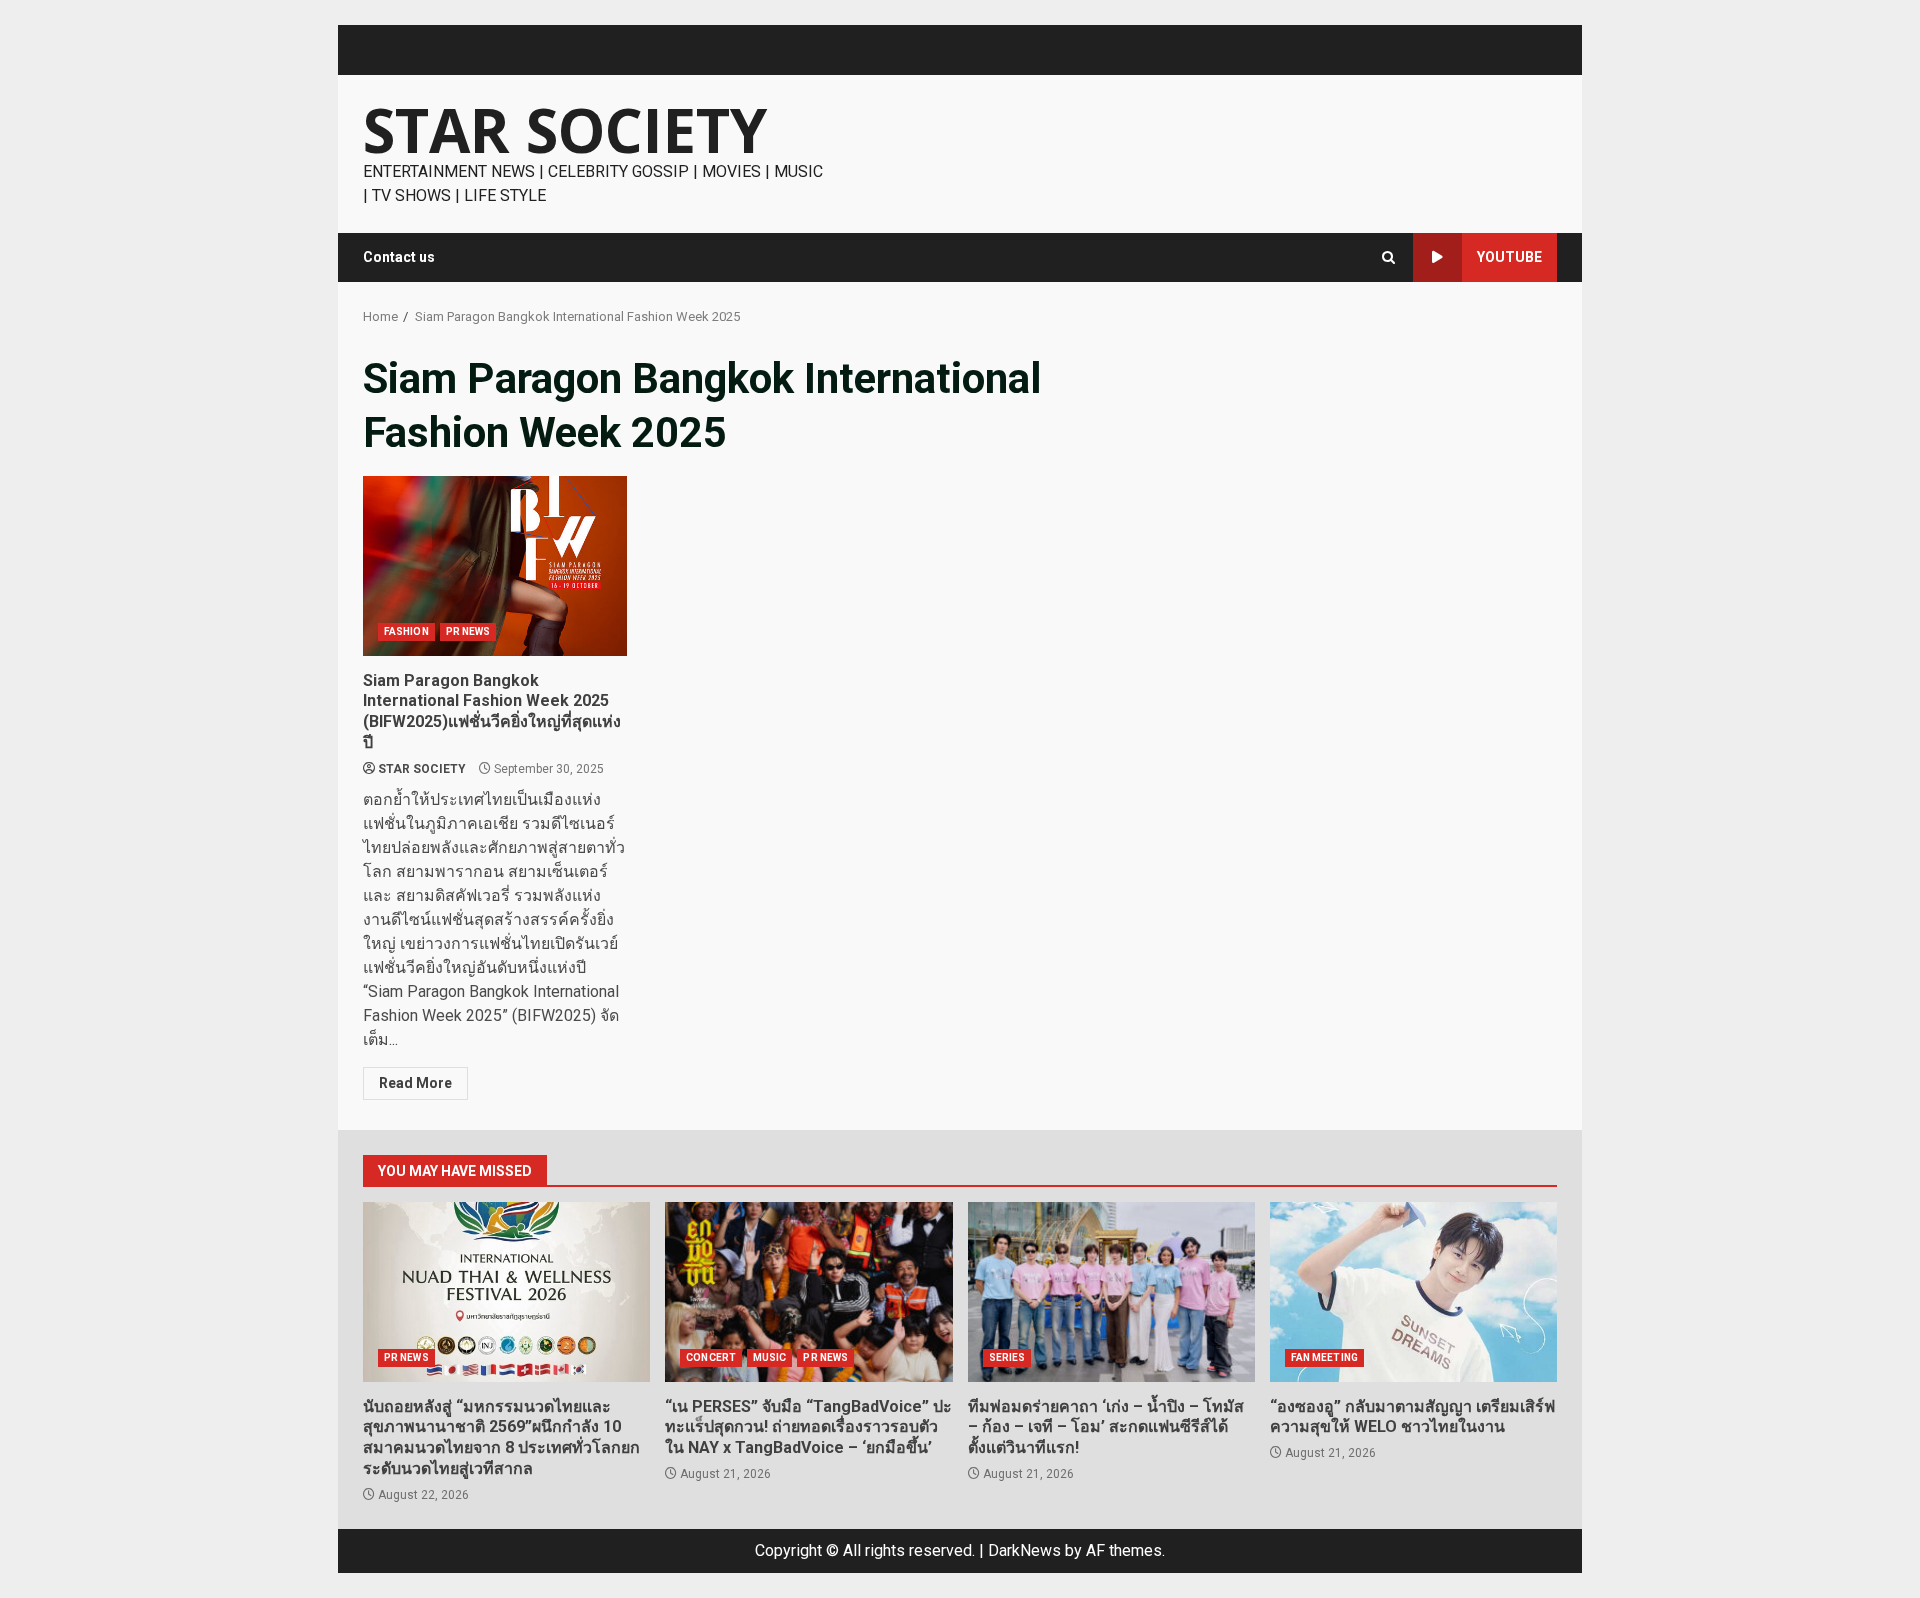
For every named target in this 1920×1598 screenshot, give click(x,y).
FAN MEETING (1324, 1357)
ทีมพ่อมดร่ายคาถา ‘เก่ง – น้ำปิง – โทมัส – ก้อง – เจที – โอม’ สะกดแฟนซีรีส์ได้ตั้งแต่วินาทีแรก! (1111, 1292)
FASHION (406, 631)
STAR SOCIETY (565, 130)
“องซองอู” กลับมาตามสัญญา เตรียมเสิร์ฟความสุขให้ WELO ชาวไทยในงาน (1413, 1292)
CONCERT (711, 1357)
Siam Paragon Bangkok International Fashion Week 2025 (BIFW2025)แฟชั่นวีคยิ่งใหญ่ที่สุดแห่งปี (495, 566)
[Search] (1388, 257)
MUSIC (770, 1357)
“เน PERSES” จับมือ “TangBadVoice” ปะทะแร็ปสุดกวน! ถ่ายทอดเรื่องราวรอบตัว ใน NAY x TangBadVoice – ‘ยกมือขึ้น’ (808, 1292)
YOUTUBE (1509, 257)
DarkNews (1024, 1550)
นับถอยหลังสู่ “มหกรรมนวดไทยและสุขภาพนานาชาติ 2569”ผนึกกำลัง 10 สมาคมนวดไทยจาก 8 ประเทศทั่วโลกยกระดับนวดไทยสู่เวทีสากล (506, 1292)
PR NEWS (468, 631)
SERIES (1007, 1357)
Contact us (399, 257)
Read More (415, 1083)
